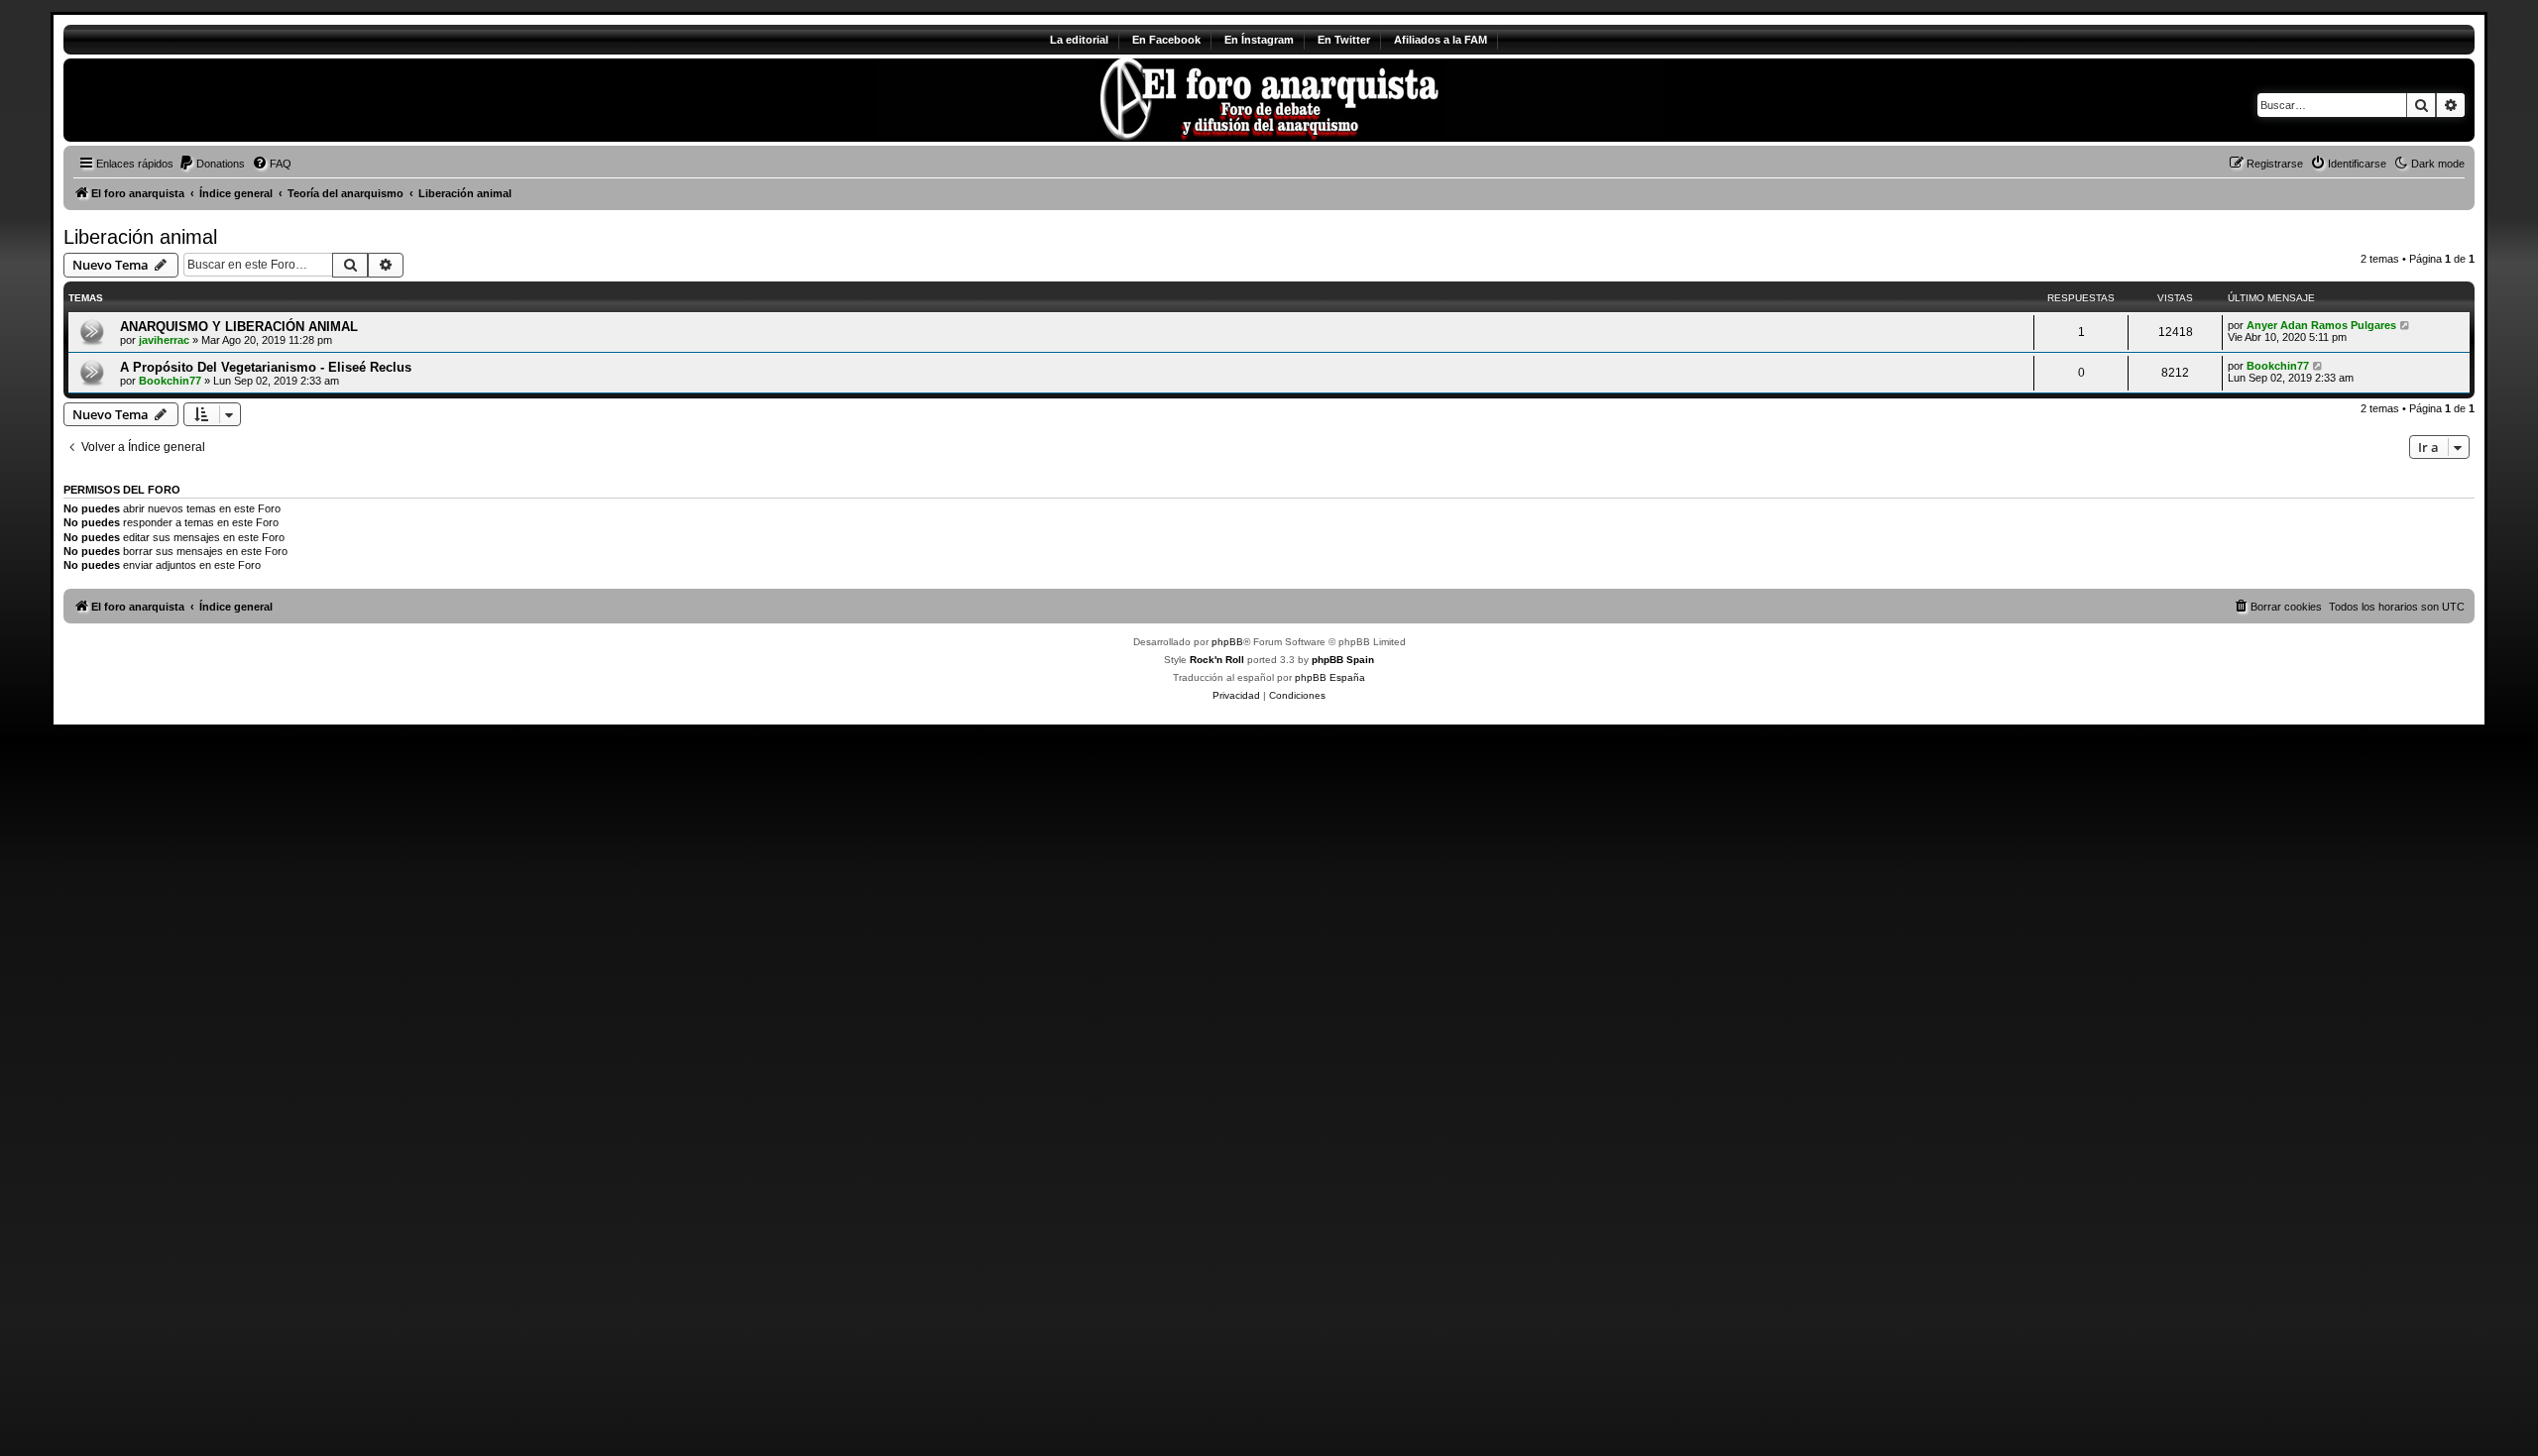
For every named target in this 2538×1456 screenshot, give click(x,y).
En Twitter (1344, 40)
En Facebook (1166, 40)
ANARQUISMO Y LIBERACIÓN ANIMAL (239, 327)
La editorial (1079, 40)
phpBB (1227, 642)
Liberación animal (140, 237)
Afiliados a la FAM (1441, 40)
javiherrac (164, 340)
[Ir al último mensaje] (2406, 325)
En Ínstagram (1259, 40)
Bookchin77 (170, 381)
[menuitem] (212, 164)
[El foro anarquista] (229, 100)
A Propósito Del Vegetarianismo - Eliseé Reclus (266, 367)
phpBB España (1330, 677)
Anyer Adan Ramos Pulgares (2321, 325)
